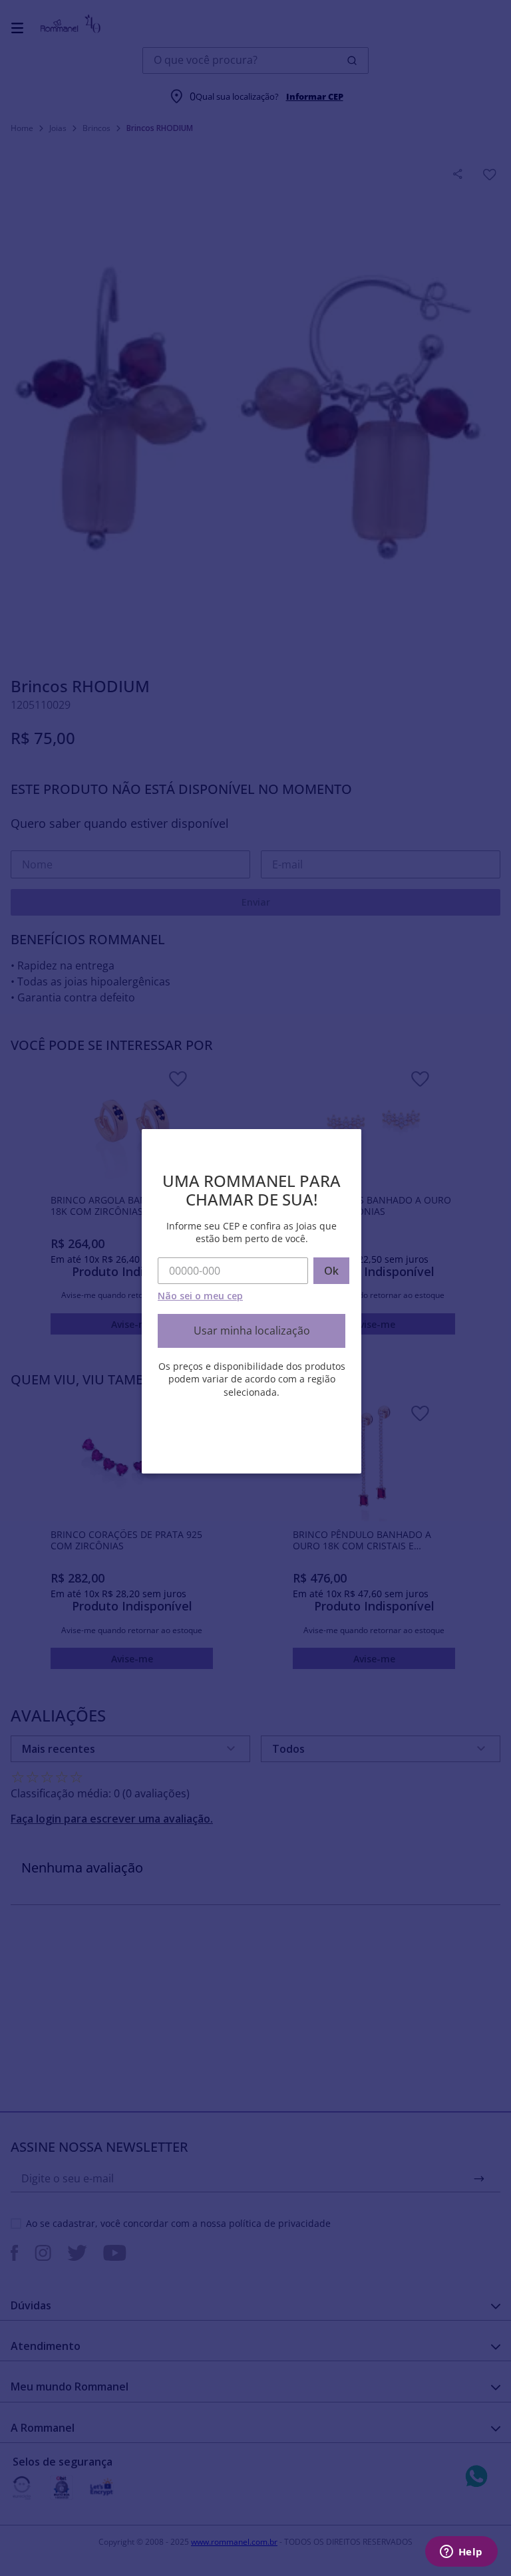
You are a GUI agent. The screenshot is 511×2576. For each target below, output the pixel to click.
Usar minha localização (252, 1331)
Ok (331, 1271)
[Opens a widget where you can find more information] (461, 2553)
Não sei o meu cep (200, 1296)
